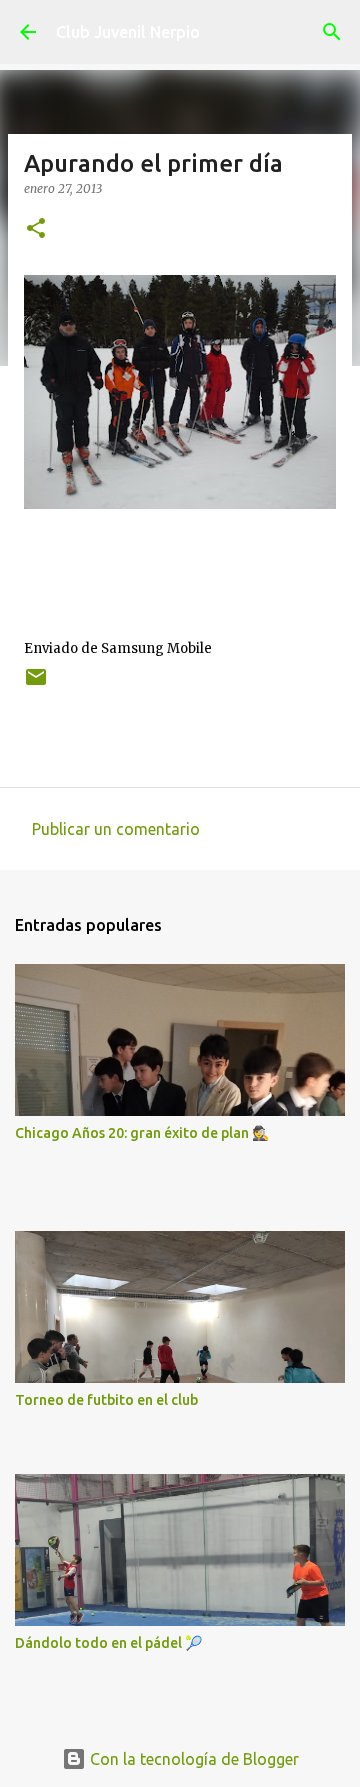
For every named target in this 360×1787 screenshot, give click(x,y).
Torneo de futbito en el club (106, 1400)
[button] (36, 229)
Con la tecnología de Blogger (192, 1759)
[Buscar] (332, 32)
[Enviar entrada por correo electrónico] (36, 684)
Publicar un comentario (116, 829)
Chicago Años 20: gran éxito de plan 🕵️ (142, 1133)
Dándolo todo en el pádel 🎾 (108, 1643)
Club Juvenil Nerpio (128, 32)
